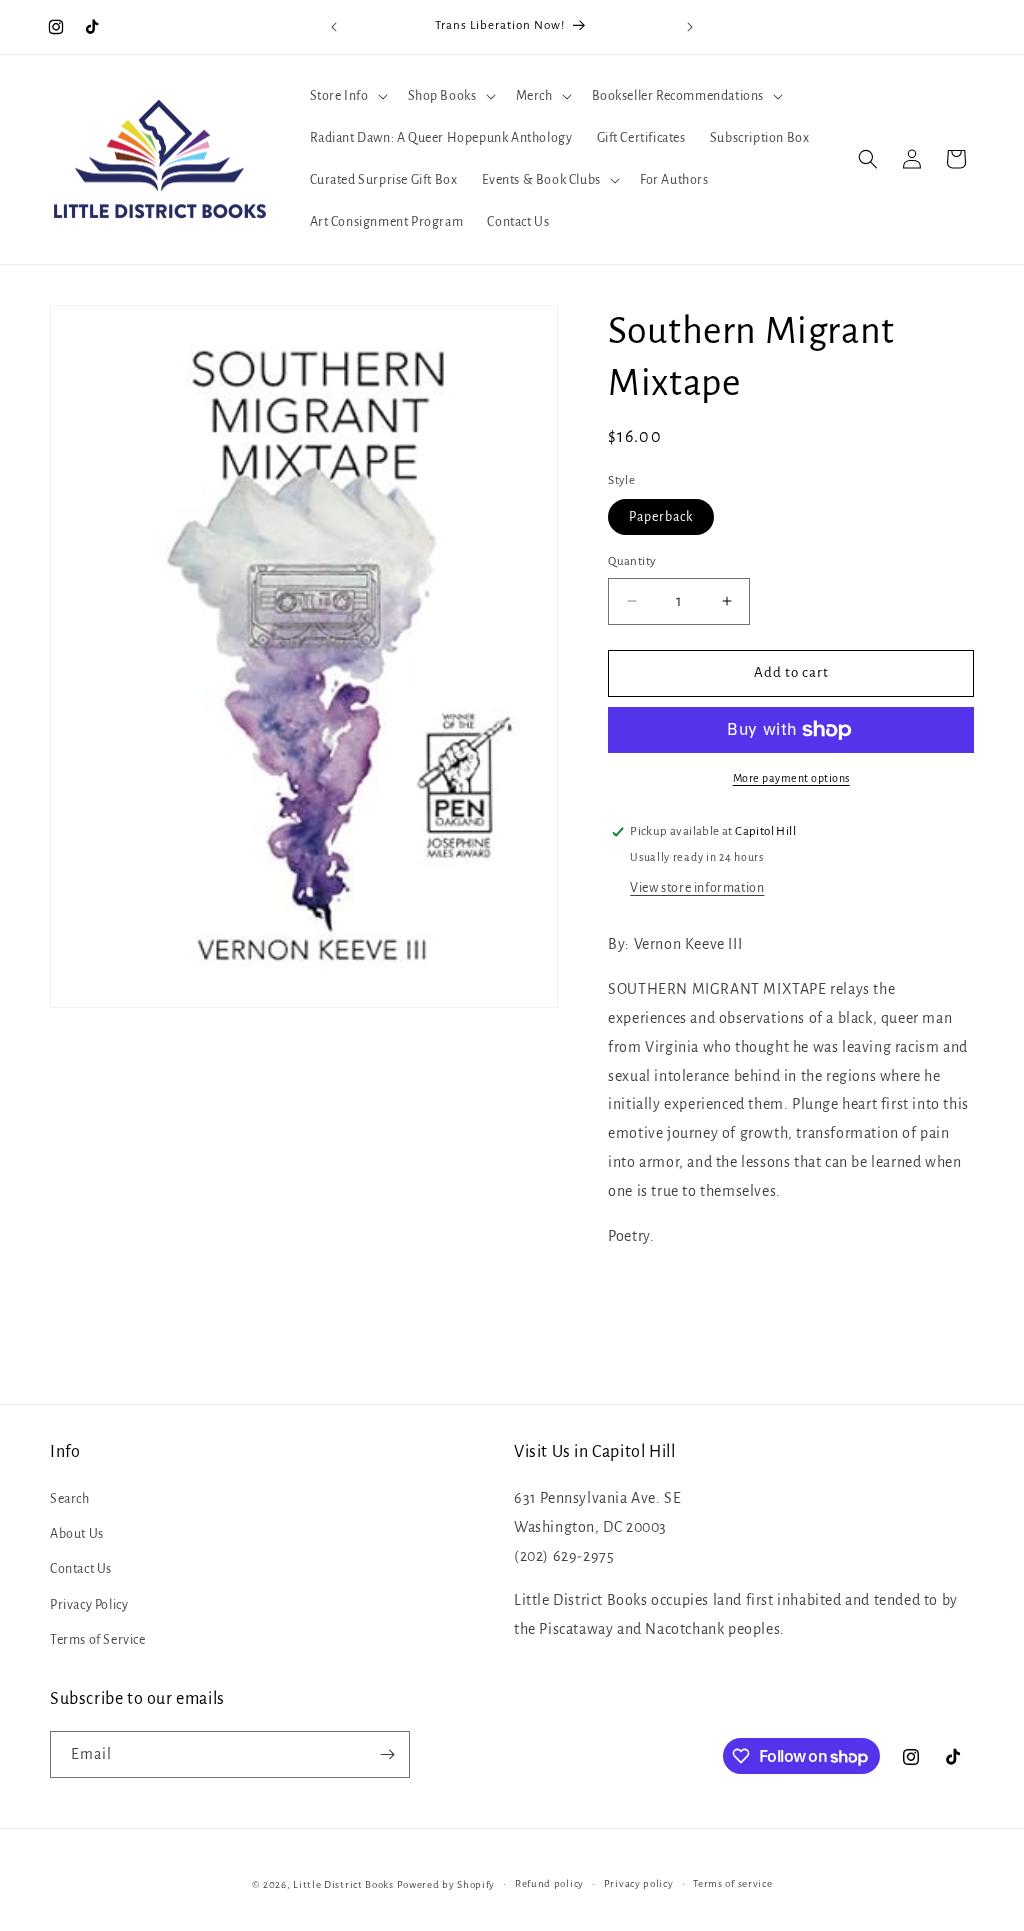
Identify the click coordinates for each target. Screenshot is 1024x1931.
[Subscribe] (387, 1754)
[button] (347, 96)
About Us (77, 1534)
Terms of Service (98, 1640)
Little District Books (343, 1884)
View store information (697, 888)
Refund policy (549, 1883)
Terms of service (732, 1883)
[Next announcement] (690, 27)
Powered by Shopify (446, 1884)
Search (70, 1499)
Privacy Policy (89, 1605)
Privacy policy (639, 1883)
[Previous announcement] (334, 27)
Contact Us (81, 1569)
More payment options (791, 778)
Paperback (661, 517)
